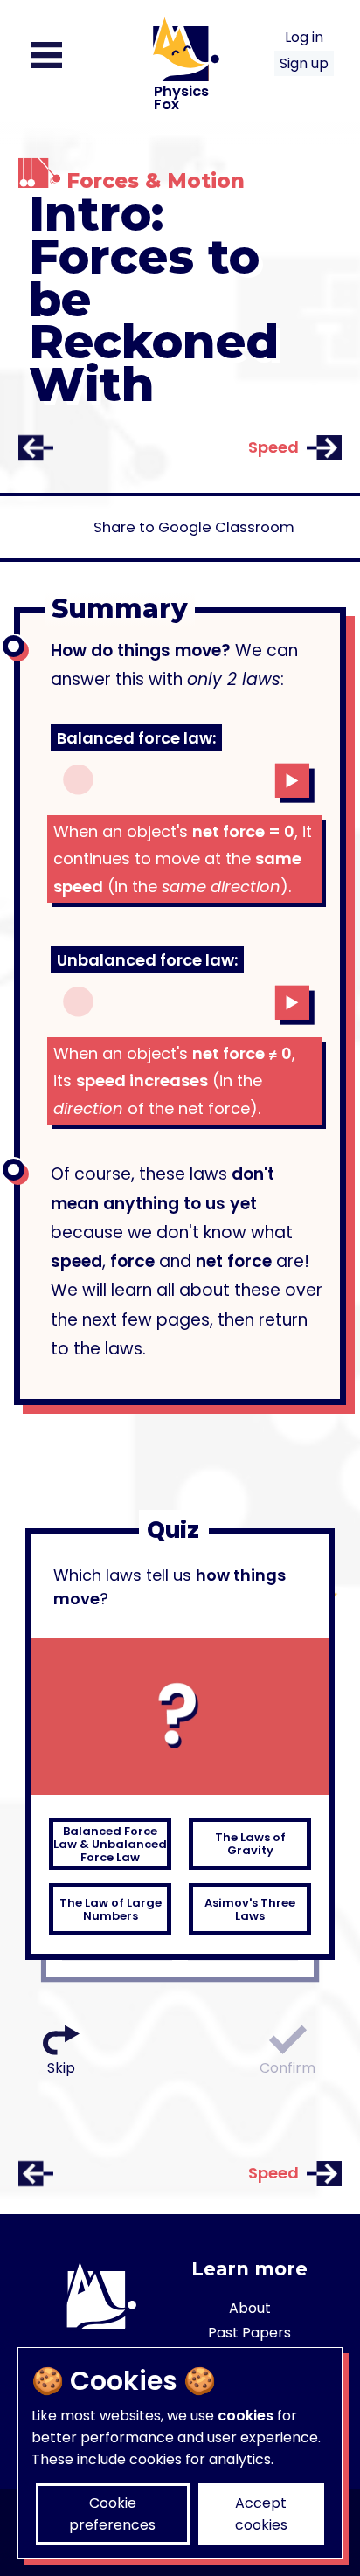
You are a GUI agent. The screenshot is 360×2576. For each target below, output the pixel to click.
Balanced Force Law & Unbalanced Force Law (110, 1844)
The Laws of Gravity (250, 1844)
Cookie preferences (112, 2514)
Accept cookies (261, 2514)
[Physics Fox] (180, 146)
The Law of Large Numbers (111, 1909)
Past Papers (249, 2333)
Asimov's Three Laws (250, 1909)
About (250, 2308)
